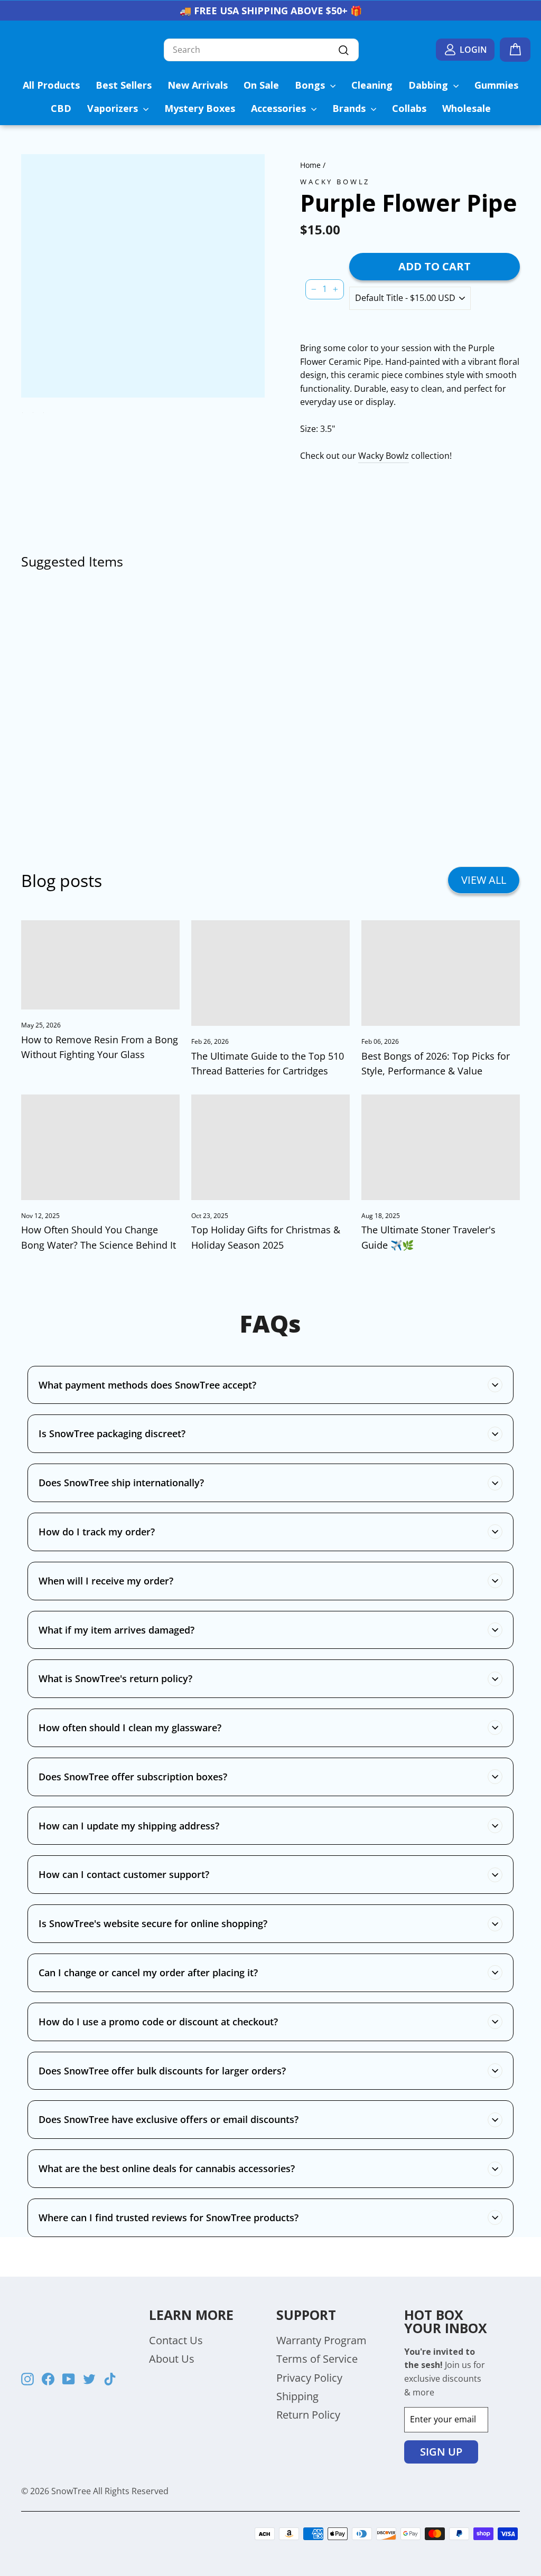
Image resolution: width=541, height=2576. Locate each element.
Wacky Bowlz (335, 182)
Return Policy (308, 2415)
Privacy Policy (309, 2378)
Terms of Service (317, 2359)
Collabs (409, 108)
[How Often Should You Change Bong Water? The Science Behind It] (100, 1147)
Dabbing (430, 85)
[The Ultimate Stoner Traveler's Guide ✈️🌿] (441, 1147)
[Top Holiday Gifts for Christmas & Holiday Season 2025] (270, 1147)
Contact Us (176, 2340)
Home (310, 165)
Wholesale (467, 108)
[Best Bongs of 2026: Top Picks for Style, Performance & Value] (441, 973)
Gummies (496, 85)
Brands (350, 108)
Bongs (311, 85)
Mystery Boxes (200, 108)
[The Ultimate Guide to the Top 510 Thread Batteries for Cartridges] (270, 973)
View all (484, 880)
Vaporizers (114, 108)
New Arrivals (198, 85)
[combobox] (261, 50)
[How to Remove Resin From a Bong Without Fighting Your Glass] (100, 965)
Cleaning (372, 85)
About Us (172, 2359)
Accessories (280, 108)
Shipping (297, 2396)
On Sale (261, 85)
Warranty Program (321, 2340)
